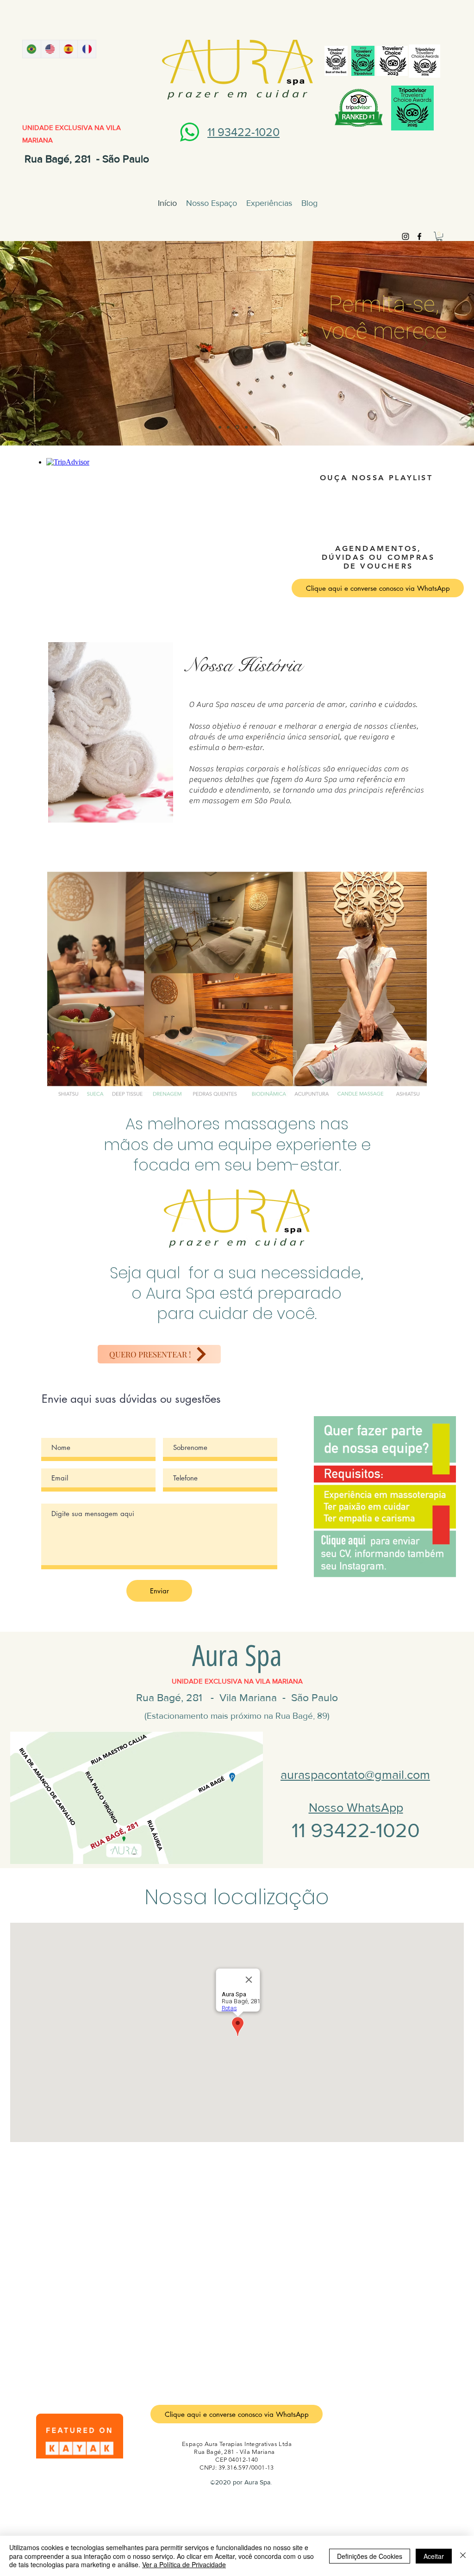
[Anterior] (51, 343)
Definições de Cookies (370, 2556)
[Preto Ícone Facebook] (419, 236)
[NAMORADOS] (255, 427)
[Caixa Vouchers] (246, 427)
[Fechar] (463, 2556)
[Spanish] (69, 49)
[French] (87, 49)
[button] (439, 236)
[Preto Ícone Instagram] (405, 236)
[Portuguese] (32, 49)
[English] (50, 49)
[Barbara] (228, 427)
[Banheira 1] (237, 427)
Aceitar (434, 2556)
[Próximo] (423, 343)
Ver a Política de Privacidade (184, 2564)
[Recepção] (220, 427)
